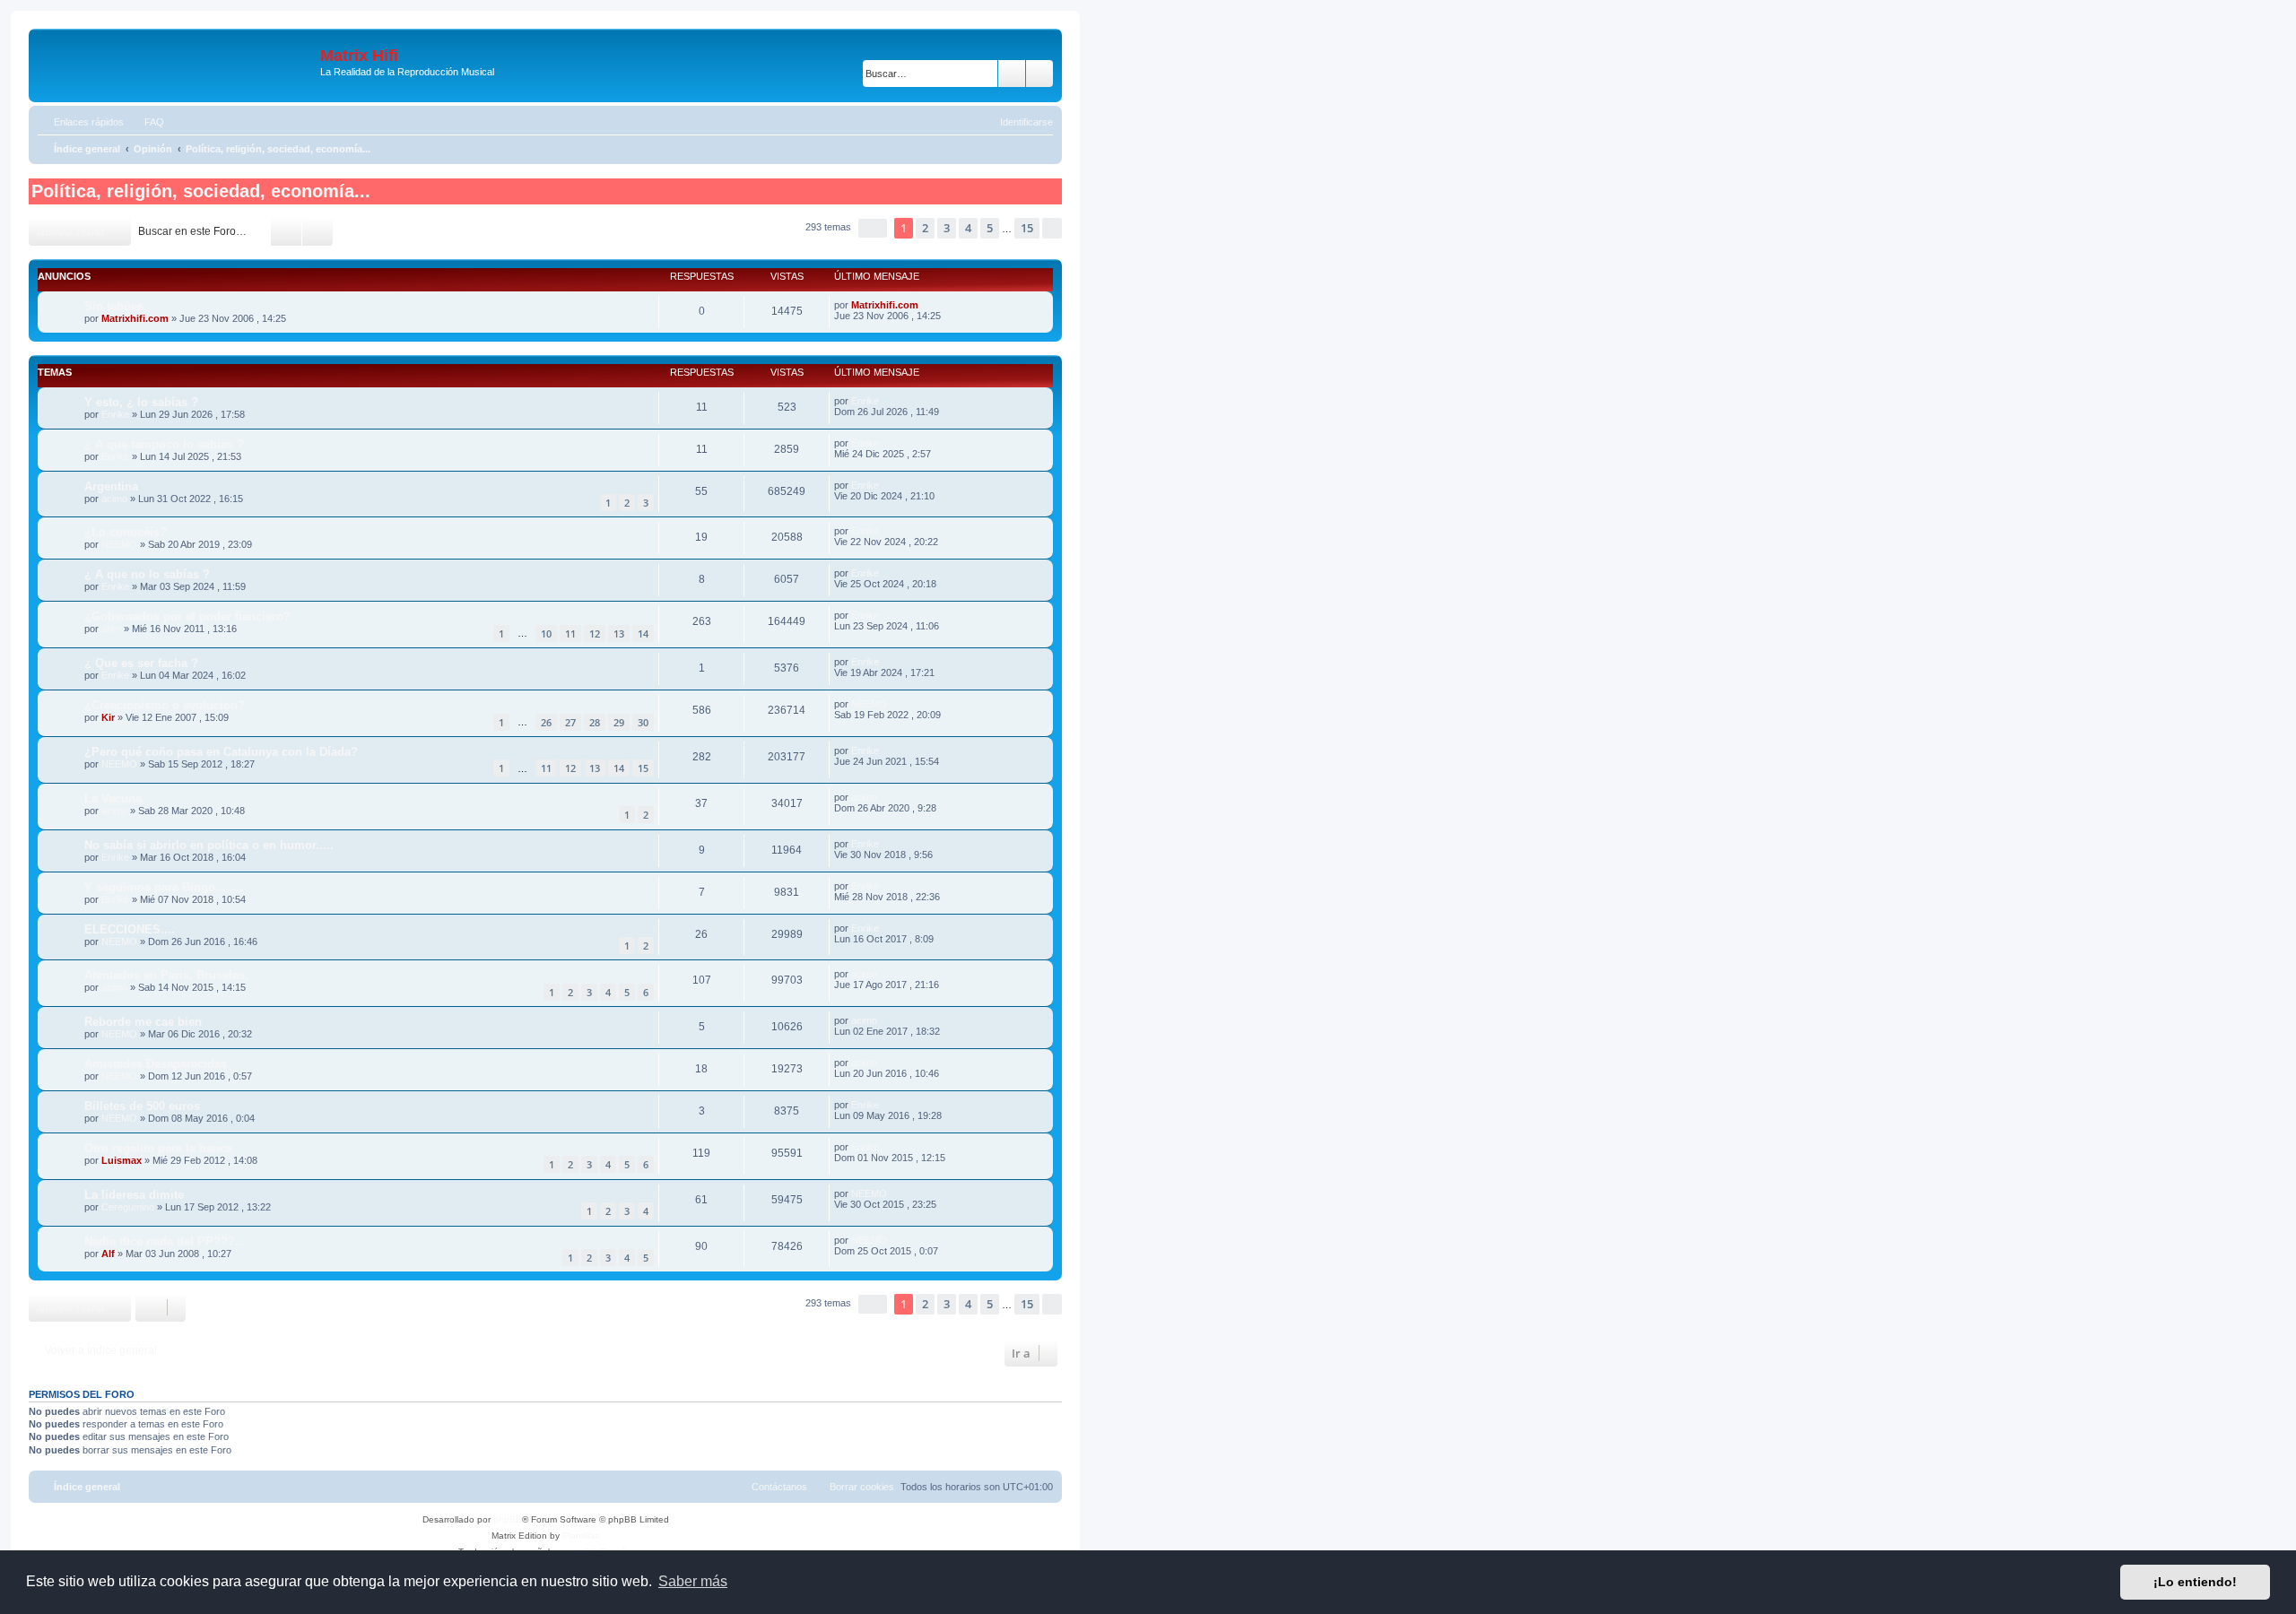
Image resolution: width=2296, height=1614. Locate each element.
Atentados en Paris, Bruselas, (166, 975)
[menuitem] (146, 122)
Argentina (111, 486)
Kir (108, 717)
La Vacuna (113, 798)
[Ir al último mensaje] (927, 305)
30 (643, 722)
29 (619, 722)
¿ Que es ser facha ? (141, 663)
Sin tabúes (114, 306)
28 (595, 722)
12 (595, 633)
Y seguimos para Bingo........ (164, 887)
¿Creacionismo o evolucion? (165, 705)
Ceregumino (128, 1207)
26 (546, 722)
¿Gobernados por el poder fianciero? (187, 616)
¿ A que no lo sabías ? (147, 574)
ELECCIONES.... (130, 929)
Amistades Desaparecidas (156, 1064)
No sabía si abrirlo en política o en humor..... (209, 845)
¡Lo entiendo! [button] (2195, 1582)
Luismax (122, 1160)
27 (570, 722)
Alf (108, 1254)
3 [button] (947, 228)
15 (643, 768)
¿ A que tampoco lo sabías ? (164, 444)
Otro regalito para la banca (158, 1148)
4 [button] (968, 228)
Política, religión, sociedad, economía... (201, 191)
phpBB (508, 1519)
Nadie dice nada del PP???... (165, 1241)
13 (619, 633)
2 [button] (925, 228)
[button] (873, 228)
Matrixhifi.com (135, 318)
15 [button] (1027, 228)
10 (546, 633)
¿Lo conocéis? (126, 532)
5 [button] (990, 228)
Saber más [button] (693, 1581)
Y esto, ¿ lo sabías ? (141, 402)
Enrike (115, 414)
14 (643, 633)
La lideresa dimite (134, 1195)
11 (570, 633)
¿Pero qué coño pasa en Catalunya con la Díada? (221, 752)
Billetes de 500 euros (142, 1106)
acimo (114, 499)
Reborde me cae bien (143, 1022)
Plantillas (581, 1536)
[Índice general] (177, 65)
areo (111, 629)
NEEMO (119, 544)
